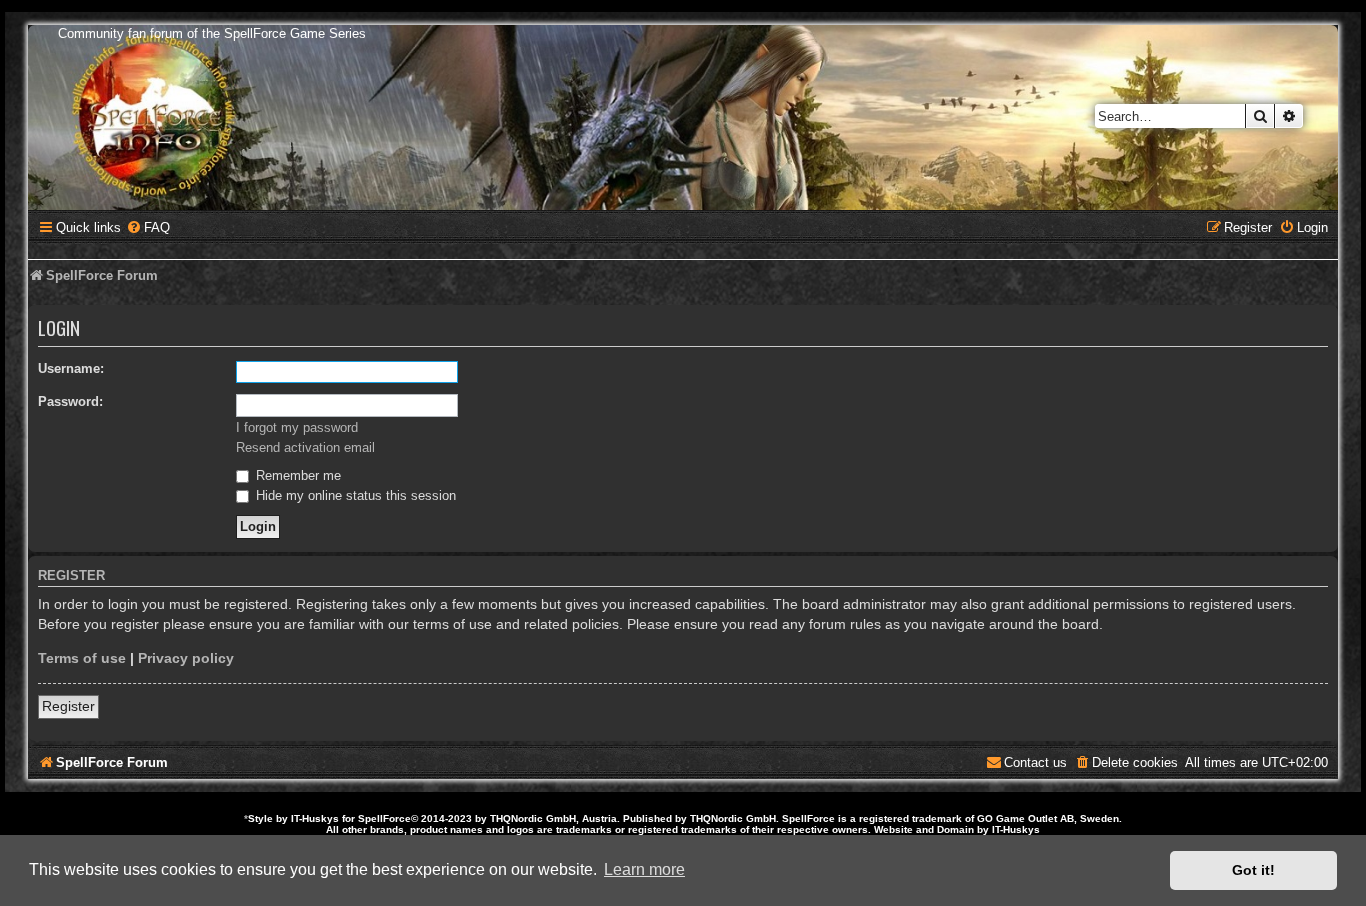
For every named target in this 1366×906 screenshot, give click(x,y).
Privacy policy (186, 658)
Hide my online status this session (354, 495)
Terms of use (82, 658)
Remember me (296, 475)
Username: (71, 368)
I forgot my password (297, 427)
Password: (70, 401)
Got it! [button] (1253, 870)
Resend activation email (305, 447)
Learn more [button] (644, 869)
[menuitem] (148, 227)
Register (68, 706)
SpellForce (384, 818)
